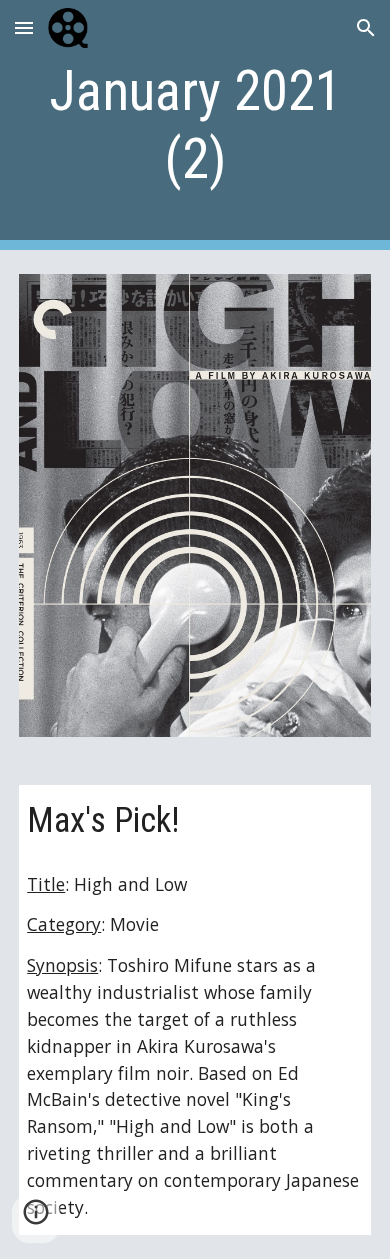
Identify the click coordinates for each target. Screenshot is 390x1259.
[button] (24, 27)
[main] (195, 125)
